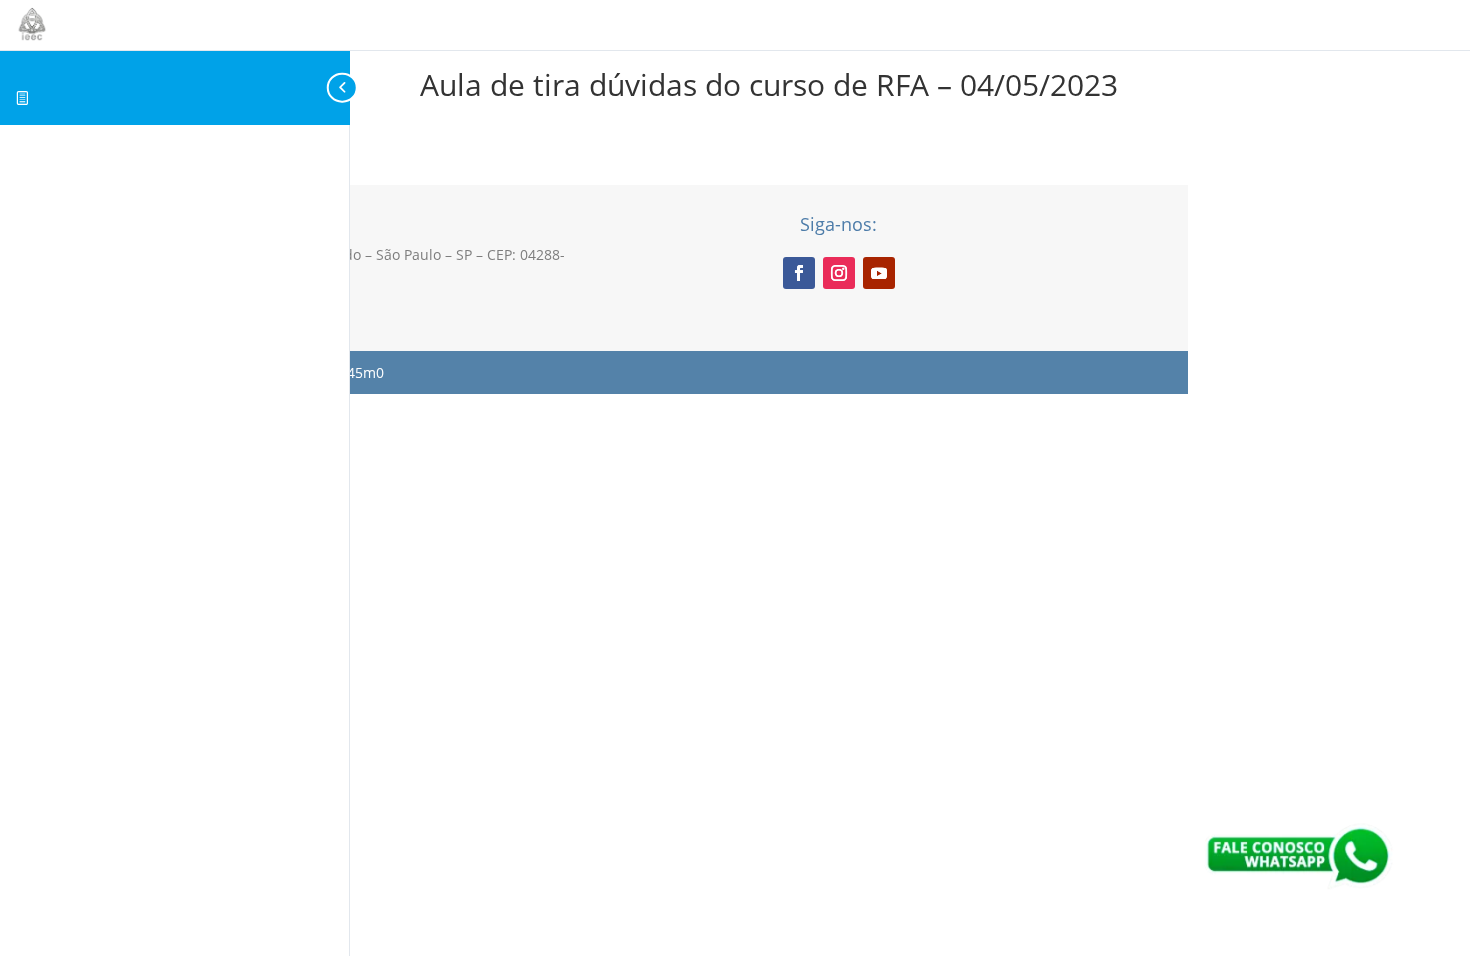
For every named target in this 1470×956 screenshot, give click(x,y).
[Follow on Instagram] (839, 273)
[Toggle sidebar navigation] (344, 87)
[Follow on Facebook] (799, 273)
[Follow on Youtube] (879, 273)
